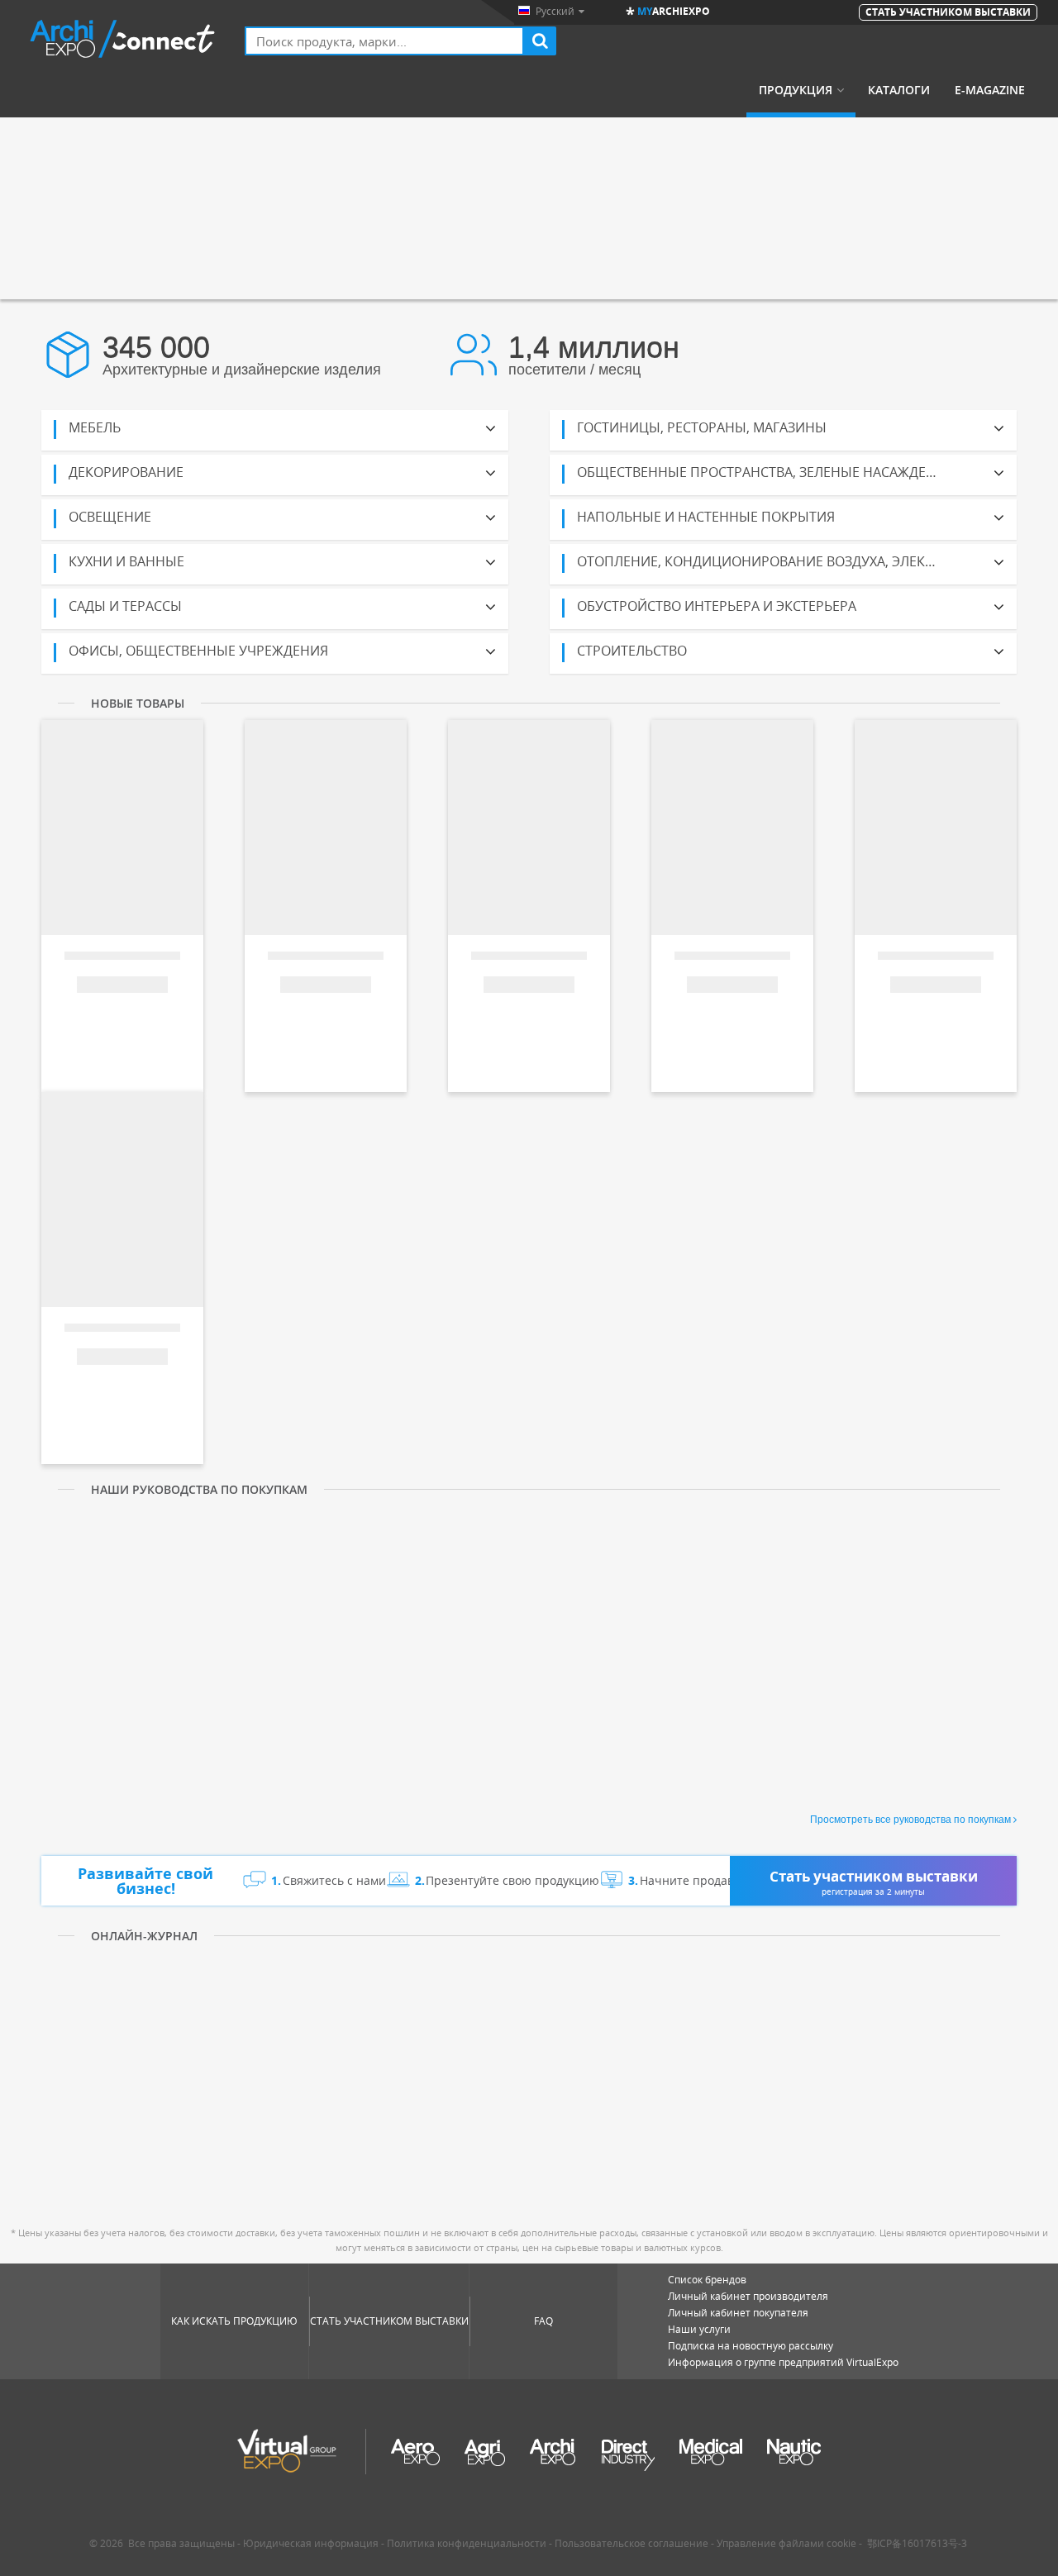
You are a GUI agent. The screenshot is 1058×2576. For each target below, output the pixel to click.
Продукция (796, 90)
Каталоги (899, 90)
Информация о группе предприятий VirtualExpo (783, 2362)
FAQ (543, 2321)
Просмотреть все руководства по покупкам (910, 1820)
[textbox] (384, 41)
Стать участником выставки (389, 2321)
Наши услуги (699, 2329)
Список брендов (707, 2280)
